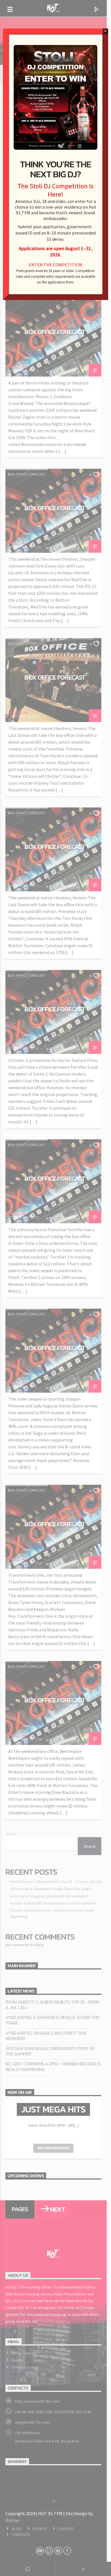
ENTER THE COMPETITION (55, 265)
